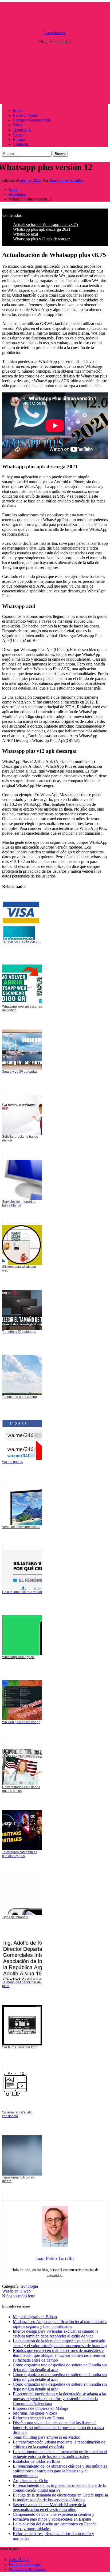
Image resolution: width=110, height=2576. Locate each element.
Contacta (20, 144)
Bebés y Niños (25, 115)
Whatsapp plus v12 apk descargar (41, 239)
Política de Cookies (25, 2564)
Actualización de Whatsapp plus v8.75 (46, 224)
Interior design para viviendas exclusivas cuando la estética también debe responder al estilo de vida (56, 2334)
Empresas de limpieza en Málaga (40, 2408)
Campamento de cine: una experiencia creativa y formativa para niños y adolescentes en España (54, 2517)
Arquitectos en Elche (30, 2481)
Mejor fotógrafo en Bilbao (35, 2317)
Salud (18, 125)
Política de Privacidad (27, 2569)
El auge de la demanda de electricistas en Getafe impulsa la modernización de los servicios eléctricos (60, 2497)
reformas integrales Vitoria (35, 2413)
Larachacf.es (55, 33)
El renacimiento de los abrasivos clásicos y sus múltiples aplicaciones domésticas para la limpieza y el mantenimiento (60, 2471)
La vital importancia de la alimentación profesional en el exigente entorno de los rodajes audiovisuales (60, 2454)
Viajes (18, 135)
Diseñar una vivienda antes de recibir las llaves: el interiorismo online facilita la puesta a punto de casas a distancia (58, 2428)
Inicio (18, 110)
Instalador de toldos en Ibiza (36, 2461)
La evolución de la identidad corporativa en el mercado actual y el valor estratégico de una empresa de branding (60, 2343)
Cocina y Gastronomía (32, 120)
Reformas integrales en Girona (38, 2418)
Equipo (19, 139)
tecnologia (29, 2286)
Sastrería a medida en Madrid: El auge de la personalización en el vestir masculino (49, 2507)
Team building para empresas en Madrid (47, 2437)
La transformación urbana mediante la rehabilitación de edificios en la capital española (59, 2444)
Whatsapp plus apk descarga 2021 (42, 229)
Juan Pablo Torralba (66, 180)
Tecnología (22, 130)
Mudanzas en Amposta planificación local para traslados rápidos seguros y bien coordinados (60, 2324)
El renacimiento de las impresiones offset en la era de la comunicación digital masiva (59, 2488)
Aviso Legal (19, 2560)
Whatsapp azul (25, 234)
